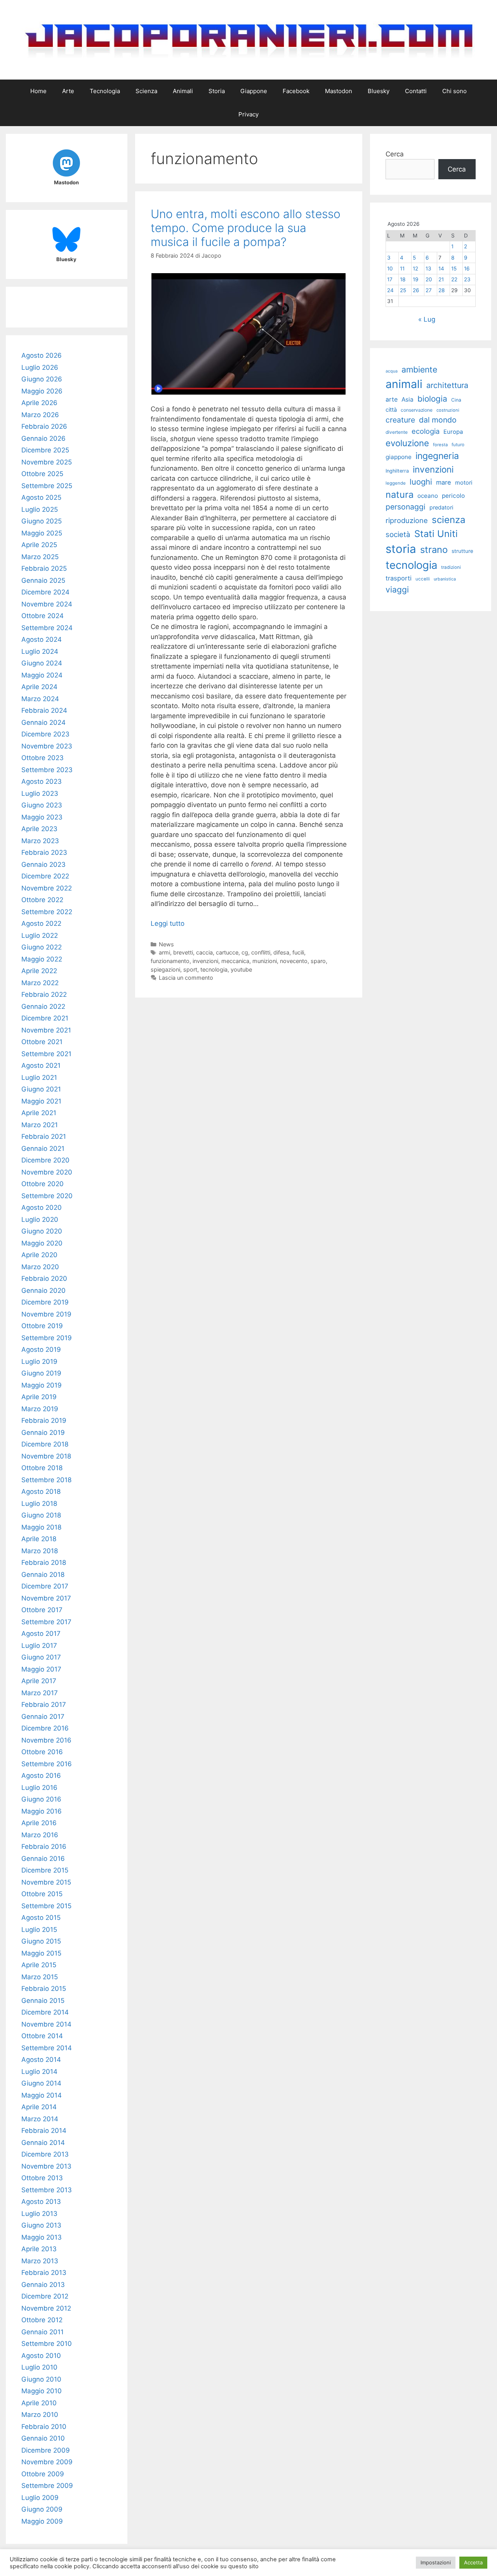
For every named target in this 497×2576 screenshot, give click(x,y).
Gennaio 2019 (43, 1433)
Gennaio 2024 (43, 722)
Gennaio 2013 (43, 2285)
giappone (399, 457)
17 (390, 279)
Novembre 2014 (46, 2024)
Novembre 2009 (47, 2462)
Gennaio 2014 (43, 2143)
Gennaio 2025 (43, 580)
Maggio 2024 (42, 675)
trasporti (399, 578)
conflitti (261, 952)
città (391, 410)
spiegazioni (165, 969)
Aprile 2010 (39, 2403)
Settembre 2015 (46, 1906)
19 (415, 279)
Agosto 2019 (41, 1349)
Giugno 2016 (41, 1799)
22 (454, 279)
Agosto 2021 (41, 1065)
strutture (462, 551)
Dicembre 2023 (45, 734)
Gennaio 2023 (43, 864)
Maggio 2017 (41, 1669)
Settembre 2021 (46, 1054)
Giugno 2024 (42, 663)
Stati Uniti (436, 534)
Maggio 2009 (42, 2521)
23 (467, 279)
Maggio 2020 (42, 1243)
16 (467, 269)
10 (390, 269)
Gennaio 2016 (43, 1859)
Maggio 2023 (42, 817)
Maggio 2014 (42, 2095)
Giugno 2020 (42, 1231)
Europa (453, 432)
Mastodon (339, 91)
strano (434, 550)
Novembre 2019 (46, 1314)
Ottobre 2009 (43, 2474)
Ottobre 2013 (42, 2178)
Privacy (248, 114)
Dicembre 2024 (45, 592)
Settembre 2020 (47, 1196)
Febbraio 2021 (44, 1136)
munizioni (265, 961)
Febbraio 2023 (44, 852)
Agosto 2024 (42, 639)
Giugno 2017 (41, 1657)
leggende (396, 483)
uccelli (423, 579)
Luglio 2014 (39, 2072)
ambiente (419, 369)
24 (390, 290)
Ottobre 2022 (42, 900)
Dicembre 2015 (45, 1870)
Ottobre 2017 (42, 1610)
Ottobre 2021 (42, 1042)
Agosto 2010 (41, 2356)
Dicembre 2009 (46, 2450)
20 (429, 279)
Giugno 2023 (42, 805)
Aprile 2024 (39, 687)
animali (404, 384)
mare (444, 482)
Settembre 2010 (47, 2344)
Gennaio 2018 (43, 1575)
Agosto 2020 (42, 1207)
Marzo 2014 (40, 2119)
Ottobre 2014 (42, 2036)
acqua (392, 371)
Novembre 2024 (47, 604)
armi (164, 952)
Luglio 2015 (39, 1930)
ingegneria (437, 456)
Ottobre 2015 (42, 1894)
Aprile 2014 (39, 2107)
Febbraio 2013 (44, 2273)
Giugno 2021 (41, 1089)
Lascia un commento (186, 978)
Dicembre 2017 (45, 1586)
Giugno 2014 (41, 2083)
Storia (217, 91)
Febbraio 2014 (44, 2131)
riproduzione (407, 520)
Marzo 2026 (40, 415)
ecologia (426, 431)
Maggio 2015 (41, 1953)
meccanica (235, 961)
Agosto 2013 (41, 2202)
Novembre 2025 (47, 462)
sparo (318, 961)
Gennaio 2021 (43, 1149)
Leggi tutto (168, 923)
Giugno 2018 (41, 1515)
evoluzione (407, 443)
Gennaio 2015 (43, 2001)
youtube (241, 969)
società (398, 534)
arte (392, 399)
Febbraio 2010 (44, 2427)
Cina (456, 400)
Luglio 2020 (40, 1220)
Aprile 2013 (39, 2249)
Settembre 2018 (46, 1480)
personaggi (406, 507)
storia (401, 549)
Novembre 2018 (46, 1456)
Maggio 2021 (41, 1101)
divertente (397, 432)
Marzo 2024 (40, 699)
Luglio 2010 (39, 2367)
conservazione (417, 410)
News (166, 944)
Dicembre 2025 (45, 450)
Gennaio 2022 (43, 1006)
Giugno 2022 (42, 947)
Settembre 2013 (47, 2190)
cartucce (227, 952)
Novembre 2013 (46, 2166)
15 (454, 269)
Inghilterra (397, 471)
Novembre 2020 (47, 1172)
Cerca (395, 154)
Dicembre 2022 (45, 876)
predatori (441, 507)
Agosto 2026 (42, 355)
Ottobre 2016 (42, 1752)
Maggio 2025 (42, 533)
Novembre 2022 (47, 888)
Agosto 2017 (41, 1634)
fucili (298, 952)
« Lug (427, 319)
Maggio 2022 (42, 959)
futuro (458, 445)
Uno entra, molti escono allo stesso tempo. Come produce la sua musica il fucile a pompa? (246, 228)
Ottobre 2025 (42, 474)
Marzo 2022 (40, 983)
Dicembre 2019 (45, 1302)
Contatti (416, 91)
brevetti (183, 952)
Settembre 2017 (46, 1622)
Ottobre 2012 (42, 2320)
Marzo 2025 (40, 557)
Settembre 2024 (47, 628)
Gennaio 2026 (43, 438)
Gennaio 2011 (43, 2332)
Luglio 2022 (40, 935)
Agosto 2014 (41, 2060)
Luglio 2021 (39, 1078)
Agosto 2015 (41, 1918)
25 (403, 290)
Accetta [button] (473, 2562)
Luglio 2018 (39, 1504)
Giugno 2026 (42, 379)
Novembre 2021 (46, 1030)
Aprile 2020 (39, 1255)
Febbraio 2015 (44, 1989)
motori (464, 483)
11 (402, 269)
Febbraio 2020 (44, 1278)
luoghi (421, 482)
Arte (68, 91)
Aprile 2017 (39, 1681)
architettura (447, 385)
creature (400, 420)
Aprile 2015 (39, 1965)
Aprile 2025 (39, 545)
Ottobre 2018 (42, 1468)
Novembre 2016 (46, 1740)
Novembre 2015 (46, 1882)
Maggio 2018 (41, 1527)
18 (403, 279)
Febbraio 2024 (44, 710)
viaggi (397, 590)
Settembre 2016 (47, 1764)
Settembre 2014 (47, 2048)
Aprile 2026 (39, 403)
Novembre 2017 (46, 1598)
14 (441, 269)
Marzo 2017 (40, 1693)
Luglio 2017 (39, 1646)
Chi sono (454, 91)
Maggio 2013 (42, 2237)
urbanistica (445, 579)
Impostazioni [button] (436, 2562)
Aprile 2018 (39, 1539)
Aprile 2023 (39, 829)
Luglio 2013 (39, 2214)
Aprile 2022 (39, 971)
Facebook (296, 91)
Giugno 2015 (41, 1941)
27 (429, 290)
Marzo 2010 (40, 2415)
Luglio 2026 (40, 367)
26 (416, 290)
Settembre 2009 (47, 2486)
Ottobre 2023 (43, 758)
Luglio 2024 (40, 651)
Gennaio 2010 (43, 2438)
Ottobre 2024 (43, 616)
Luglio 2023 (40, 793)
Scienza (146, 91)
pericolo (453, 496)
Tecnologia (105, 91)
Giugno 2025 (42, 521)
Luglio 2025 (40, 509)
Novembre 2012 (46, 2308)
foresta (440, 445)
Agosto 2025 (41, 497)
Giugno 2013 (41, 2225)
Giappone (254, 91)
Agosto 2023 (42, 781)
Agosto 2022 (41, 923)
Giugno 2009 (42, 2509)
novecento (294, 961)
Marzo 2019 (40, 1409)
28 (441, 290)
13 (428, 269)
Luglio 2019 (39, 1362)
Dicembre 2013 (45, 2154)
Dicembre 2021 (45, 1018)
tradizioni (451, 567)
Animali (183, 91)
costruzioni (448, 410)
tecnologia (214, 969)
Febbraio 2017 (44, 1705)
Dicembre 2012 (45, 2296)
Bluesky (379, 91)
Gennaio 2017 (43, 1717)
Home (38, 91)
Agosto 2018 (41, 1492)
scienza (449, 520)
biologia (432, 399)
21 (441, 279)
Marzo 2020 (40, 1267)
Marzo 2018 (40, 1551)
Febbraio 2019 (44, 1421)
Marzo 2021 (40, 1125)
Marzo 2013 (40, 2261)
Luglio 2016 (39, 1788)
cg (245, 952)
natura (400, 495)
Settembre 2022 (47, 912)
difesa (281, 952)
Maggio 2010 (42, 2391)
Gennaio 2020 (43, 1291)
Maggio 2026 (42, 391)
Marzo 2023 (40, 841)
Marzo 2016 (40, 1835)
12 (415, 269)
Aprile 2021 (39, 1113)
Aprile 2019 (39, 1397)
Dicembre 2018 (45, 1444)
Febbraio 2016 (44, 1847)
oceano (428, 496)
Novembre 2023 (47, 746)
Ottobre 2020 (43, 1184)
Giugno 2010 (41, 2379)
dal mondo (438, 420)
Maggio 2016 (42, 1811)
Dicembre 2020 (45, 1160)
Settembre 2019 (47, 1338)
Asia (408, 399)
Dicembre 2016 (45, 1728)
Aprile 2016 (39, 1823)
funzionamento (170, 961)
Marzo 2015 (40, 1977)
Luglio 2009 (40, 2498)
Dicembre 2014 (45, 2012)
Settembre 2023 (47, 770)
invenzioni (205, 961)
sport (190, 969)
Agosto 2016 (41, 1776)
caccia (204, 952)
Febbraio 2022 (44, 994)
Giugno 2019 (41, 1373)
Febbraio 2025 (44, 568)
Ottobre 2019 (42, 1326)
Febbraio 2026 (44, 426)
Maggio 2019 (42, 1385)
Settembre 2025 (47, 486)
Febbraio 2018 (44, 1563)
